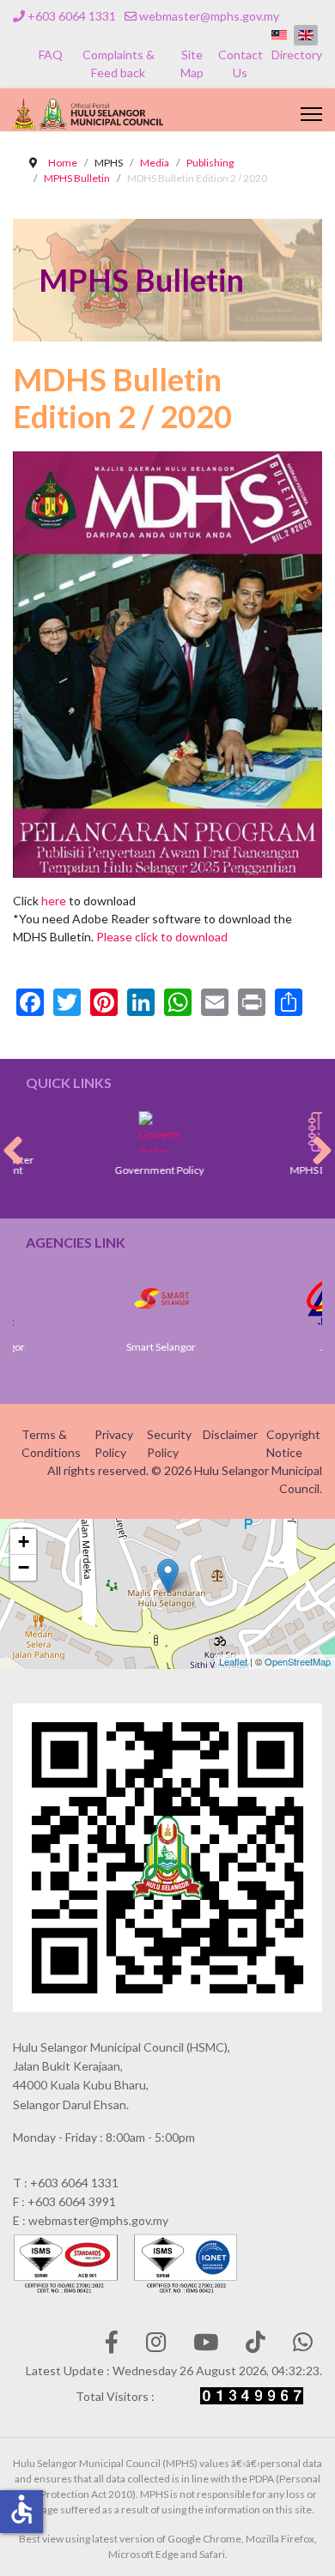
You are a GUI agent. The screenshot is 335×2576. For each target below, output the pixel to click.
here (54, 901)
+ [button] (24, 1542)
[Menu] (311, 114)
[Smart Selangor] (117, 1298)
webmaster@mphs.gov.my (209, 16)
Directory (297, 54)
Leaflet (233, 1661)
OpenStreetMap (298, 1661)
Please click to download (162, 937)
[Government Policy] (116, 1132)
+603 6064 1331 (72, 16)
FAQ (51, 54)
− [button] (24, 1567)
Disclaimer (230, 1434)
